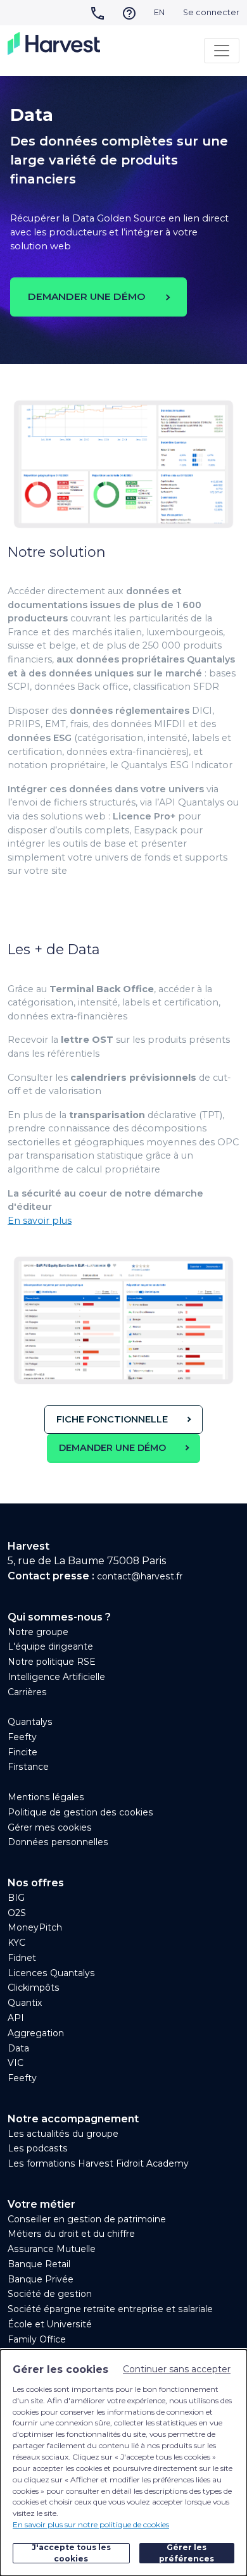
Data (18, 2048)
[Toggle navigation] (222, 51)
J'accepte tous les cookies (71, 2553)
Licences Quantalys (51, 1973)
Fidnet (22, 1958)
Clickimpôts (34, 1988)
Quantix (25, 2003)
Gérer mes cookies (50, 1827)
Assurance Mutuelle (52, 2249)
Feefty (22, 1737)
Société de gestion (50, 2294)
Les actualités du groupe (63, 2134)
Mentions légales (46, 1797)
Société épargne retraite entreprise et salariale (110, 2309)
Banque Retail (39, 2264)
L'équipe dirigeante (50, 1646)
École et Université (50, 2324)
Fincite (22, 1752)
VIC (16, 2063)
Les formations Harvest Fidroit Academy (98, 2163)
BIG (16, 1898)
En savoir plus (40, 1221)
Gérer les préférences (187, 2553)
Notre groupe (38, 1632)
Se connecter (211, 12)
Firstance (28, 1767)
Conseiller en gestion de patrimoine (87, 2219)
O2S (17, 1913)
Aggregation (36, 2033)
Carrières (27, 1692)
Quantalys (30, 1722)
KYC (16, 1943)
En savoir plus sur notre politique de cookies (91, 2524)
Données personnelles (58, 1842)
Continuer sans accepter (177, 2369)
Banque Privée (41, 2279)
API (16, 2018)
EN (159, 12)
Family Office (37, 2339)
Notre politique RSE (52, 1662)
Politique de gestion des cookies (80, 1812)
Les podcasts (38, 2148)
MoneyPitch (35, 1927)
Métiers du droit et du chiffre (71, 2234)
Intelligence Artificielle (56, 1677)
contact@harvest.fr (140, 1576)
